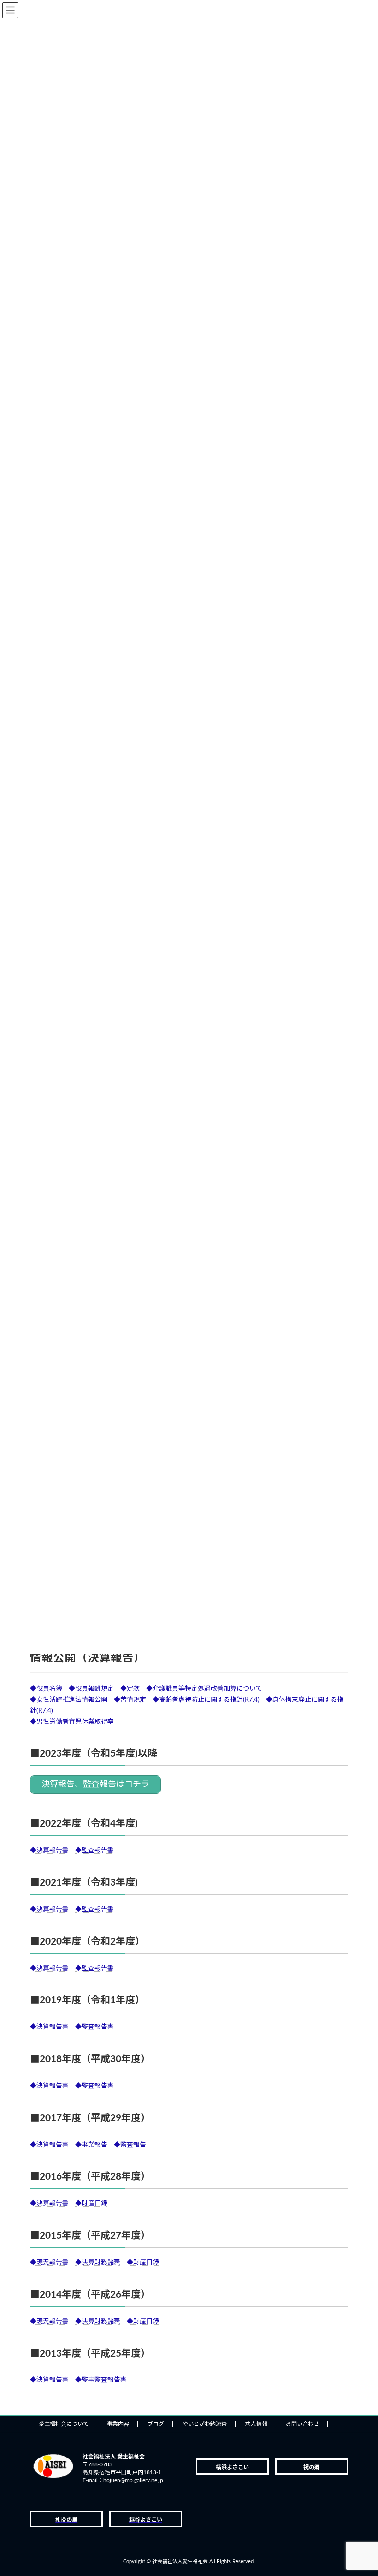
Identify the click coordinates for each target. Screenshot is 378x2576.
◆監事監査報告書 (101, 2380)
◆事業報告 (91, 2145)
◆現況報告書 (49, 2263)
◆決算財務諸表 (98, 2263)
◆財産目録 (91, 2204)
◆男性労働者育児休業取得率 (72, 1722)
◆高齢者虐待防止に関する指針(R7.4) (206, 1700)
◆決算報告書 (49, 1851)
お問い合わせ (302, 2424)
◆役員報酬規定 (91, 1689)
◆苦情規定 (130, 1700)
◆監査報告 (130, 2145)
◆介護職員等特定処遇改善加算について (204, 1689)
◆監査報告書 (94, 1851)
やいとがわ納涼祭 (205, 2424)
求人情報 (256, 2424)
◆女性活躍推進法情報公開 (69, 1700)
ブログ (156, 2424)
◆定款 (130, 1689)
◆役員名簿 (46, 1689)
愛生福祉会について (64, 2424)
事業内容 (118, 2424)
